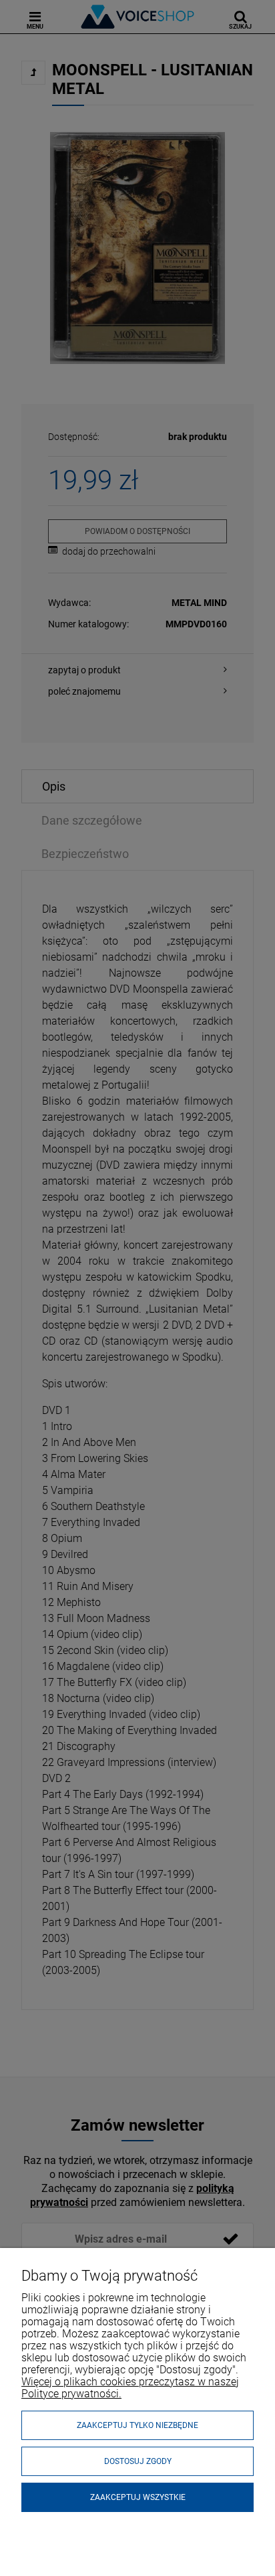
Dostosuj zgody (138, 2461)
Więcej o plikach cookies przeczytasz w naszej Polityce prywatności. (130, 2388)
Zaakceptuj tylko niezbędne (137, 2425)
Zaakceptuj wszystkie (138, 2497)
